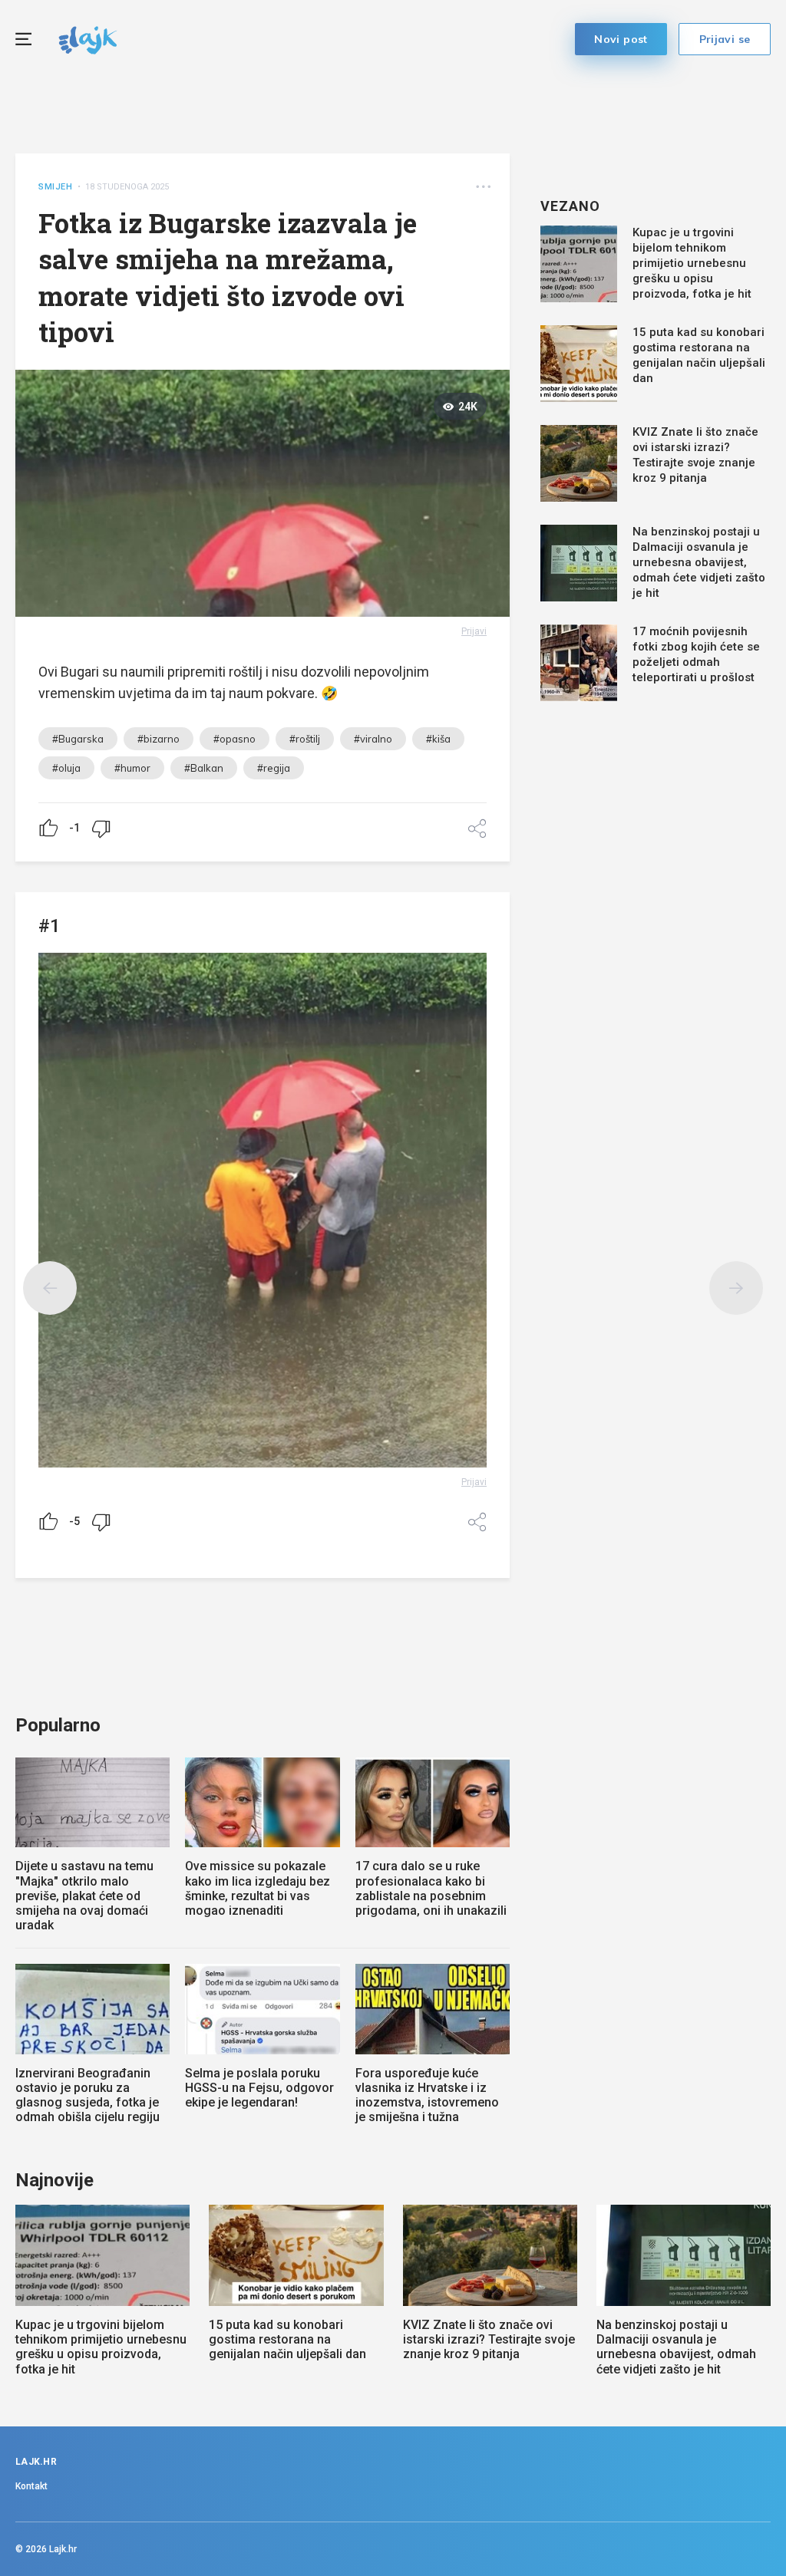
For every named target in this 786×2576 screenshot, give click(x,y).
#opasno (234, 739)
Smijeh (56, 187)
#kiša (438, 739)
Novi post (621, 39)
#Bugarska (78, 739)
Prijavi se (725, 39)
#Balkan (204, 768)
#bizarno (159, 739)
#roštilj (305, 739)
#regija (274, 768)
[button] (483, 187)
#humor (132, 768)
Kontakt (31, 2486)
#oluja (66, 768)
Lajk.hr (63, 2549)
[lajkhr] (88, 38)
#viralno (373, 739)
